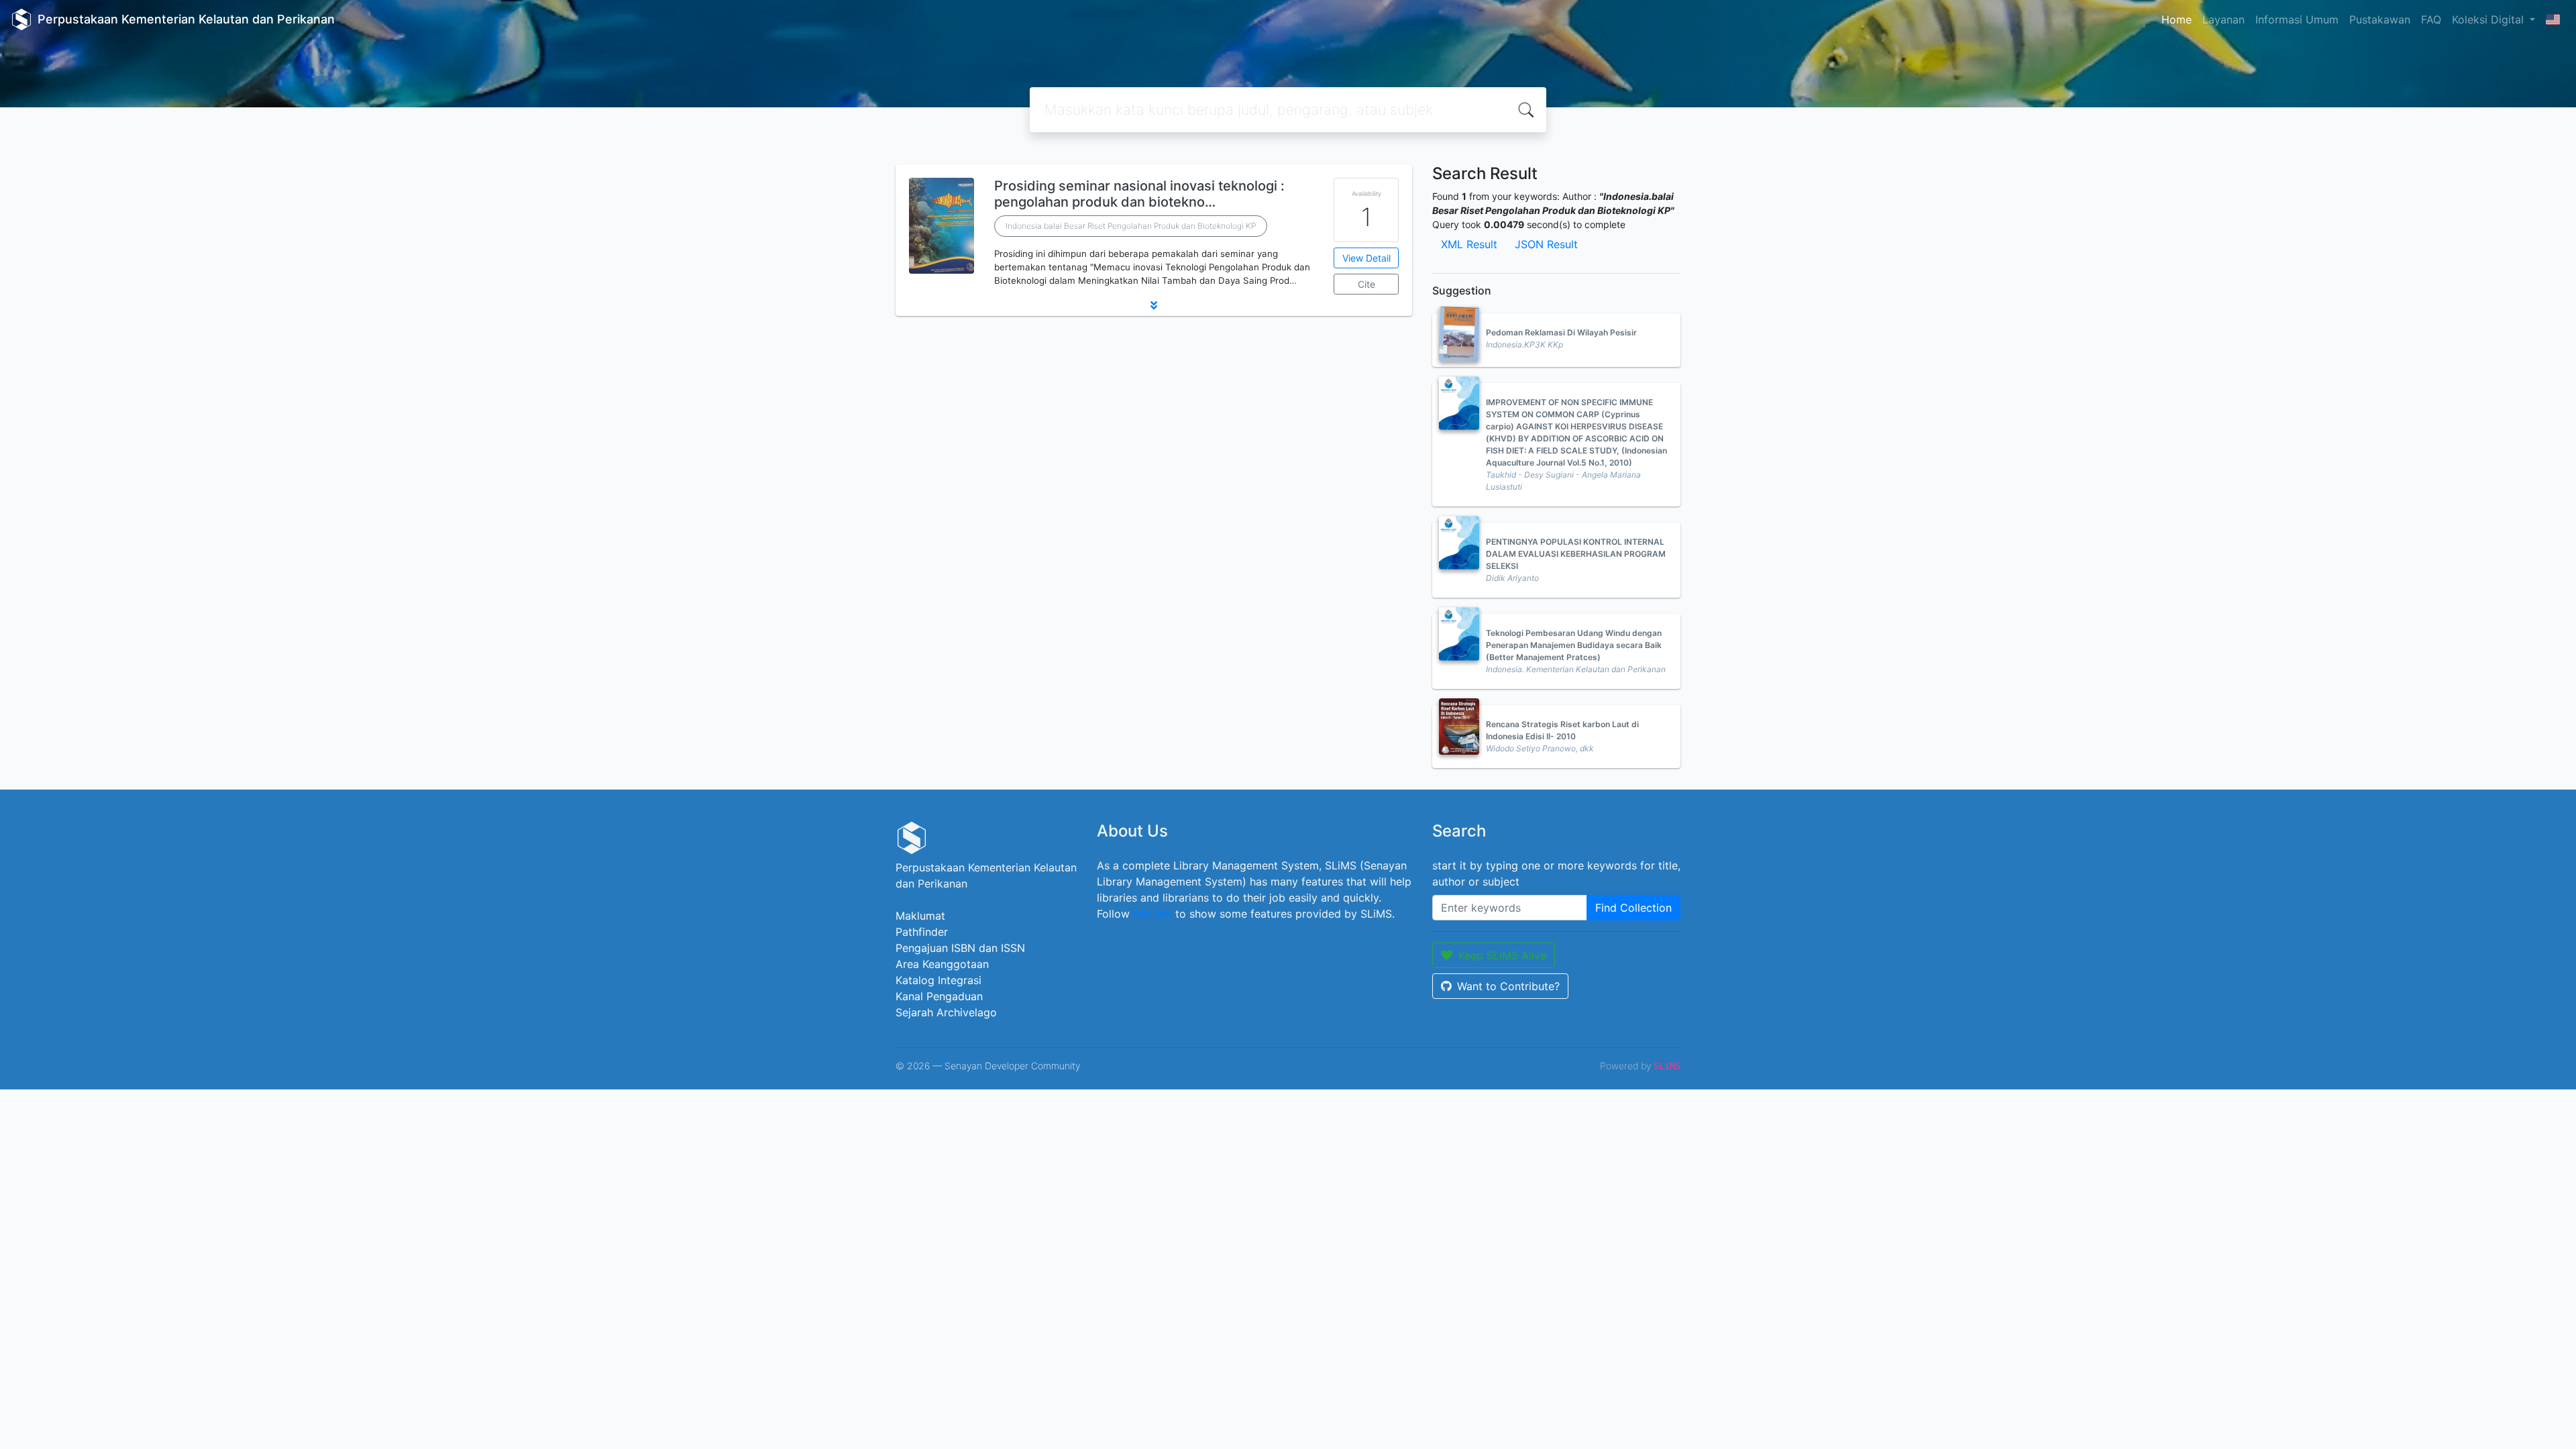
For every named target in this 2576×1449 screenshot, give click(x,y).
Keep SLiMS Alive (1502, 955)
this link (1152, 914)
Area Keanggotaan (942, 964)
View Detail (1366, 258)
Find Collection (1633, 908)
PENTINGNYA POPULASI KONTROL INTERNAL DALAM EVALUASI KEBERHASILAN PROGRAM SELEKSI (1576, 554)
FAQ (2431, 19)
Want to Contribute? (1508, 986)
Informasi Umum (2297, 19)
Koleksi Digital (2489, 19)
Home (2177, 19)
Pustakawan (2380, 19)
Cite (1366, 284)
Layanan (2223, 19)
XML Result (1469, 244)
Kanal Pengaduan (939, 996)
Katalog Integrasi (938, 980)
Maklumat (920, 916)
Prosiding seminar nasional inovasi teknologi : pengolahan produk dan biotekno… (1139, 194)
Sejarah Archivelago (946, 1012)
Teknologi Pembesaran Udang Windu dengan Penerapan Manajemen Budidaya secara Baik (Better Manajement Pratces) (1574, 645)
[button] (1154, 305)
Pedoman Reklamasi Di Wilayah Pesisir (1561, 332)
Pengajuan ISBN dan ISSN (960, 948)
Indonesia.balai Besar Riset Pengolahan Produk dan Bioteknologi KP (1131, 226)
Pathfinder (922, 932)
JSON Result (1546, 244)
